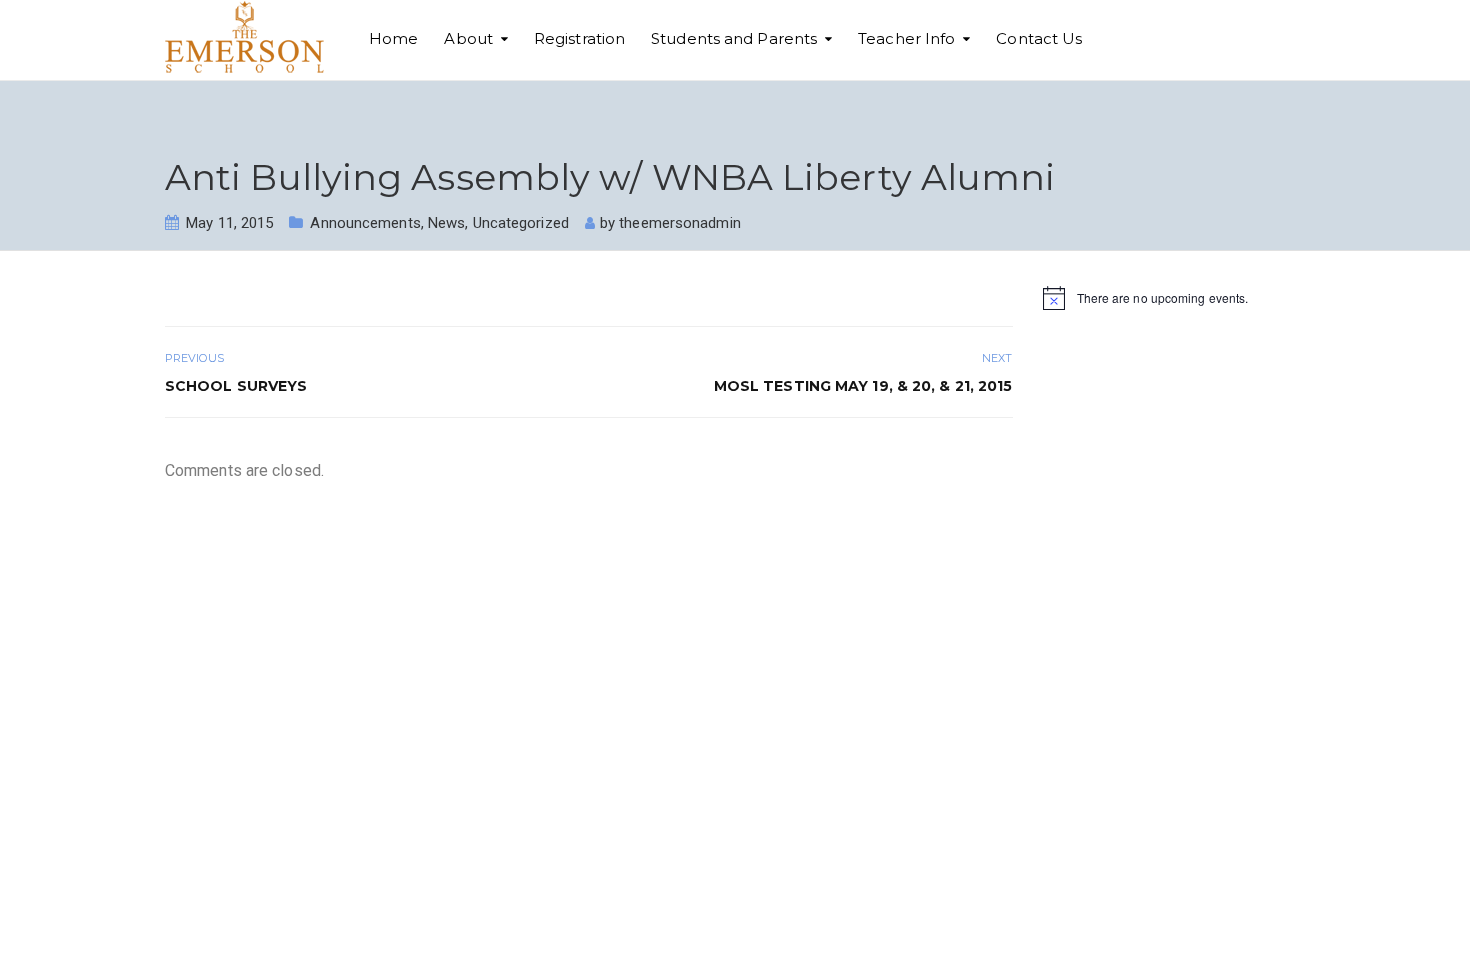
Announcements (365, 223)
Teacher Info (906, 38)
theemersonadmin (680, 223)
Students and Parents (734, 38)
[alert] (1174, 298)
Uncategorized (521, 223)
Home (393, 38)
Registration (579, 38)
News (446, 223)
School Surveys (236, 386)
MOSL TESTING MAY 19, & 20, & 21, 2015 (863, 386)
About (468, 38)
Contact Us (1039, 38)
